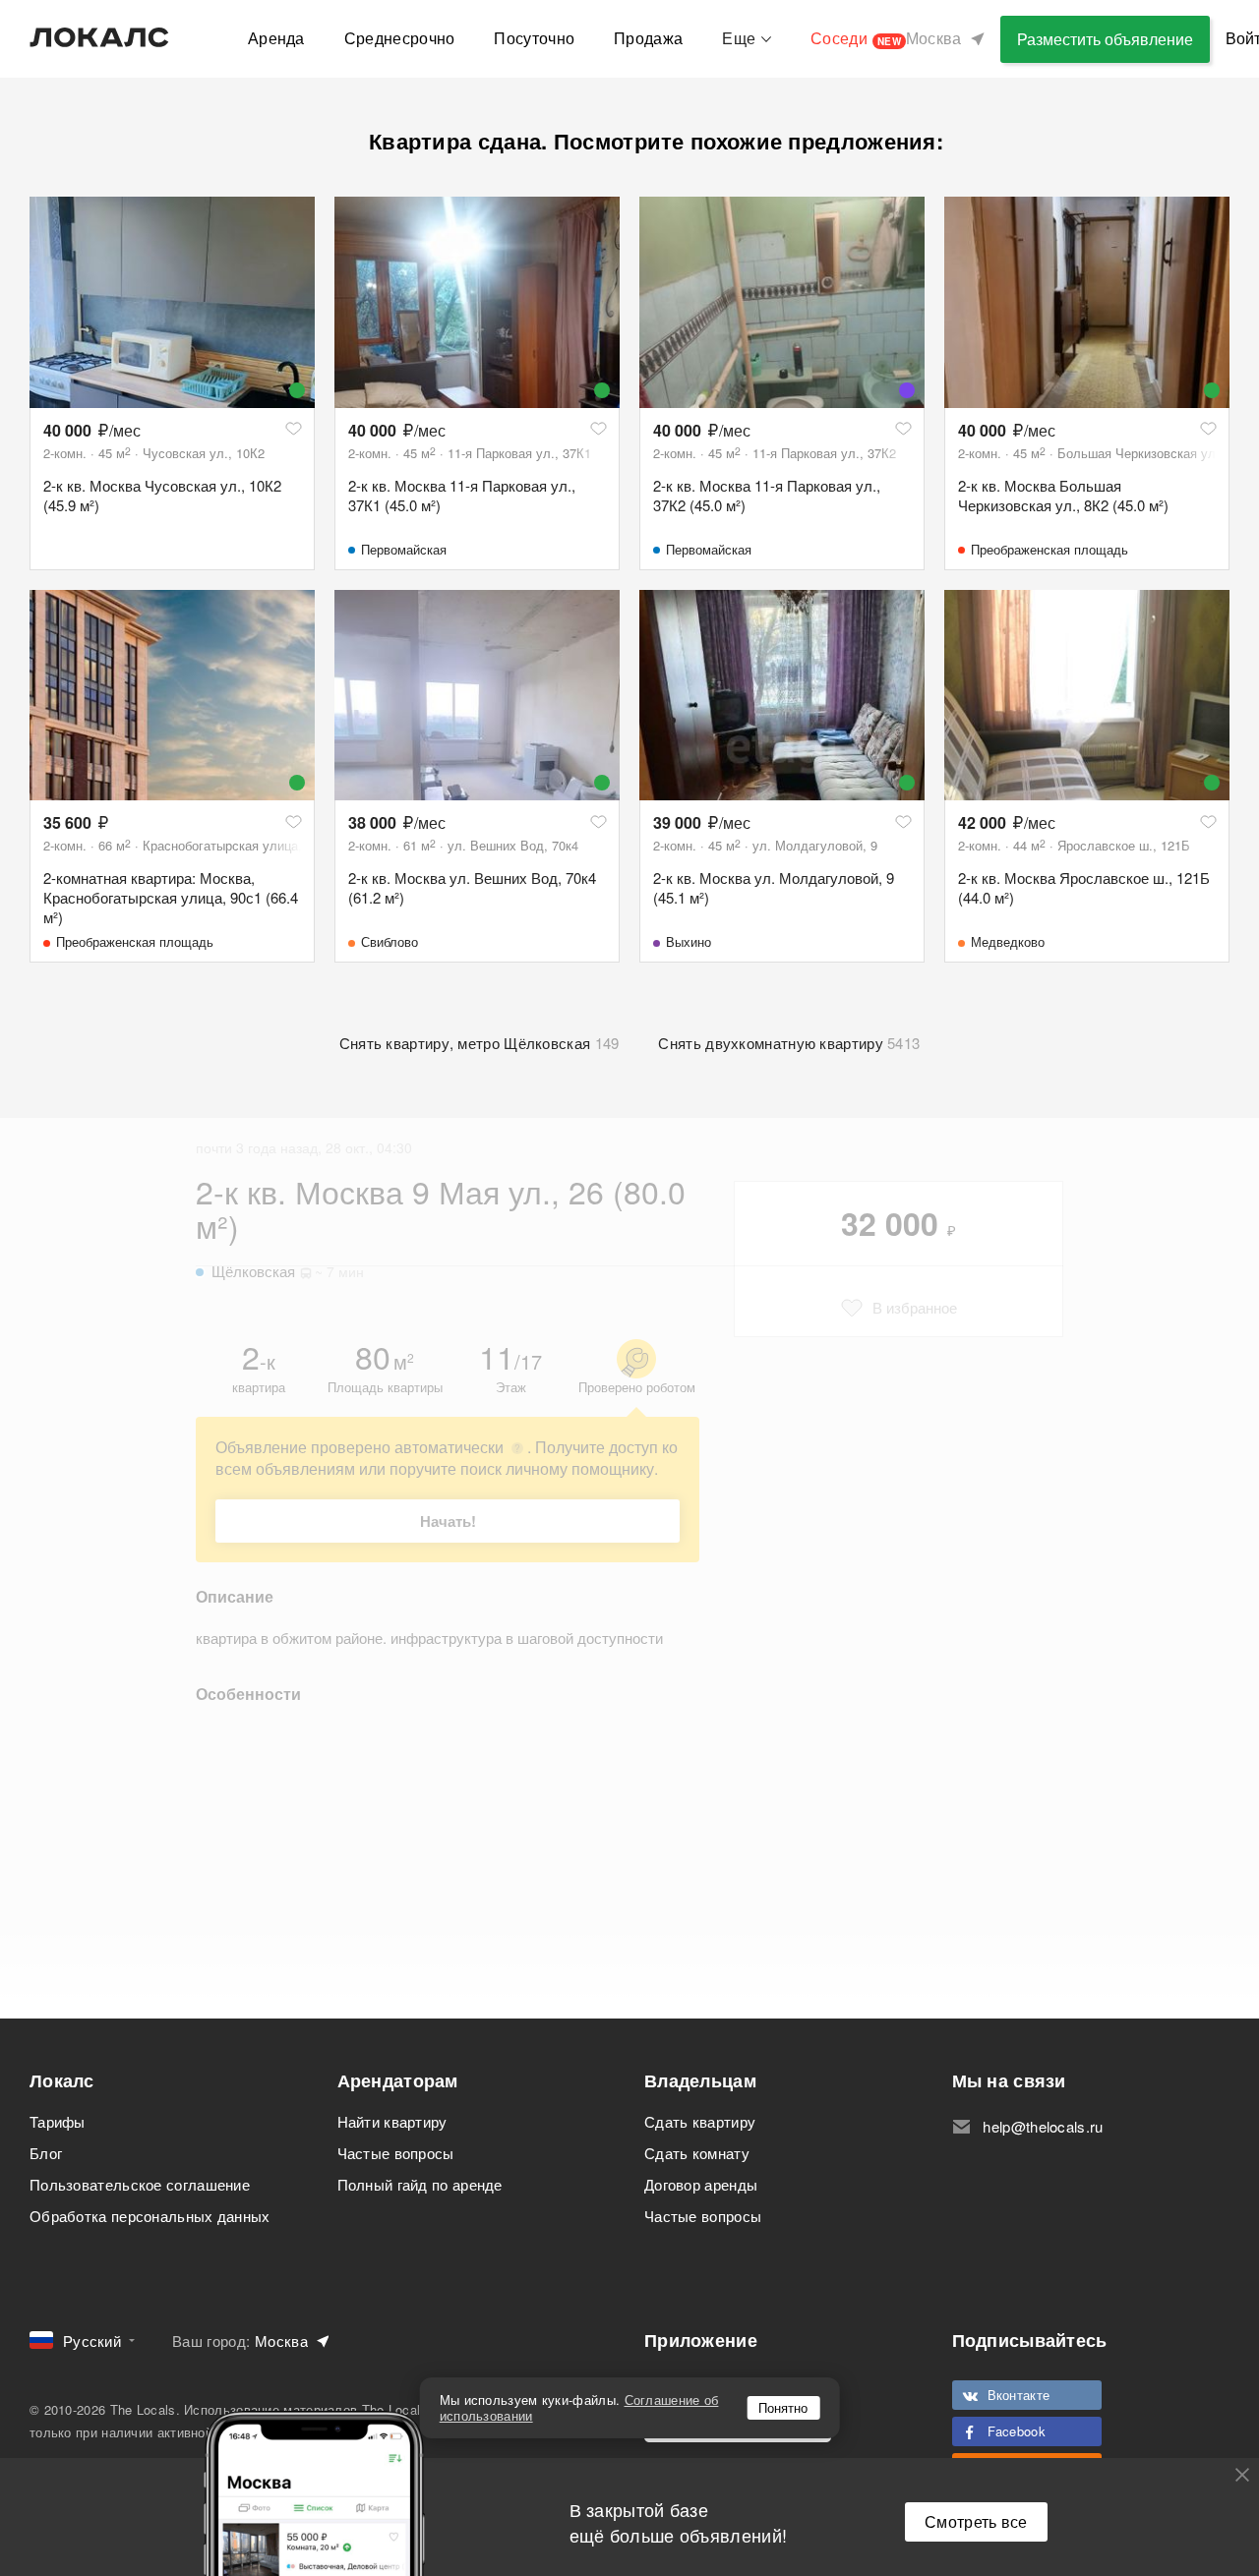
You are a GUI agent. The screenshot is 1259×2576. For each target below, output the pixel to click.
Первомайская (404, 549)
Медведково (1008, 941)
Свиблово (390, 941)
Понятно (783, 2407)
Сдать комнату (697, 2153)
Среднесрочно (400, 38)
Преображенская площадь (1049, 549)
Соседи (856, 38)
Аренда (276, 38)
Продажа (648, 38)
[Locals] (99, 37)
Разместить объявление (1105, 39)
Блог (46, 2153)
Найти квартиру (392, 2121)
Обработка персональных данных (150, 2216)
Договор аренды (701, 2184)
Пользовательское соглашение (140, 2184)
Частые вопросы (396, 2153)
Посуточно (534, 38)
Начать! (448, 1521)
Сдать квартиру (700, 2121)
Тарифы (58, 2121)
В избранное (915, 1307)
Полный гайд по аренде (420, 2184)
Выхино (689, 941)
